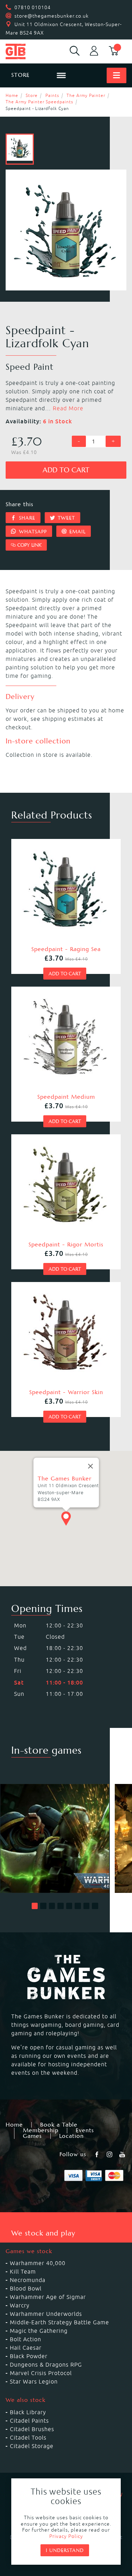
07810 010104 (33, 7)
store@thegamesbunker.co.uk (52, 16)
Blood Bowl (26, 2288)
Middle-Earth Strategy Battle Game (59, 2322)
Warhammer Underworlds (46, 2314)
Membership (41, 2130)
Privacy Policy (66, 2536)
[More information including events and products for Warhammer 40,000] (55, 1839)
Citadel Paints (29, 2421)
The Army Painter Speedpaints (39, 102)
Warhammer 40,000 (38, 2263)
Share (26, 518)
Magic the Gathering (39, 2331)
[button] (35, 1906)
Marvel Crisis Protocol (41, 2373)
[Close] (90, 1466)
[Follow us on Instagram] (110, 2154)
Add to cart (66, 470)
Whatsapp (32, 532)
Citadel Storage (32, 2446)
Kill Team (23, 2271)
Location (71, 2136)
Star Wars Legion (34, 2381)
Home (12, 95)
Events (85, 2130)
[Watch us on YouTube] (123, 2154)
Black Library (28, 2412)
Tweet (65, 518)
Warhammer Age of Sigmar (48, 2297)
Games (32, 2136)
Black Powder (29, 2356)
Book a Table (59, 2125)
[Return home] (27, 51)
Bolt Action (26, 2339)
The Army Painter (86, 95)
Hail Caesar (26, 2348)
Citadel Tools (28, 2437)
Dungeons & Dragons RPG (46, 2365)
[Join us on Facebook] (98, 2154)
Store (32, 95)
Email (77, 532)
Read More (68, 408)
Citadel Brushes (32, 2429)
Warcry (20, 2305)
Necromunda (28, 2280)
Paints (52, 95)
